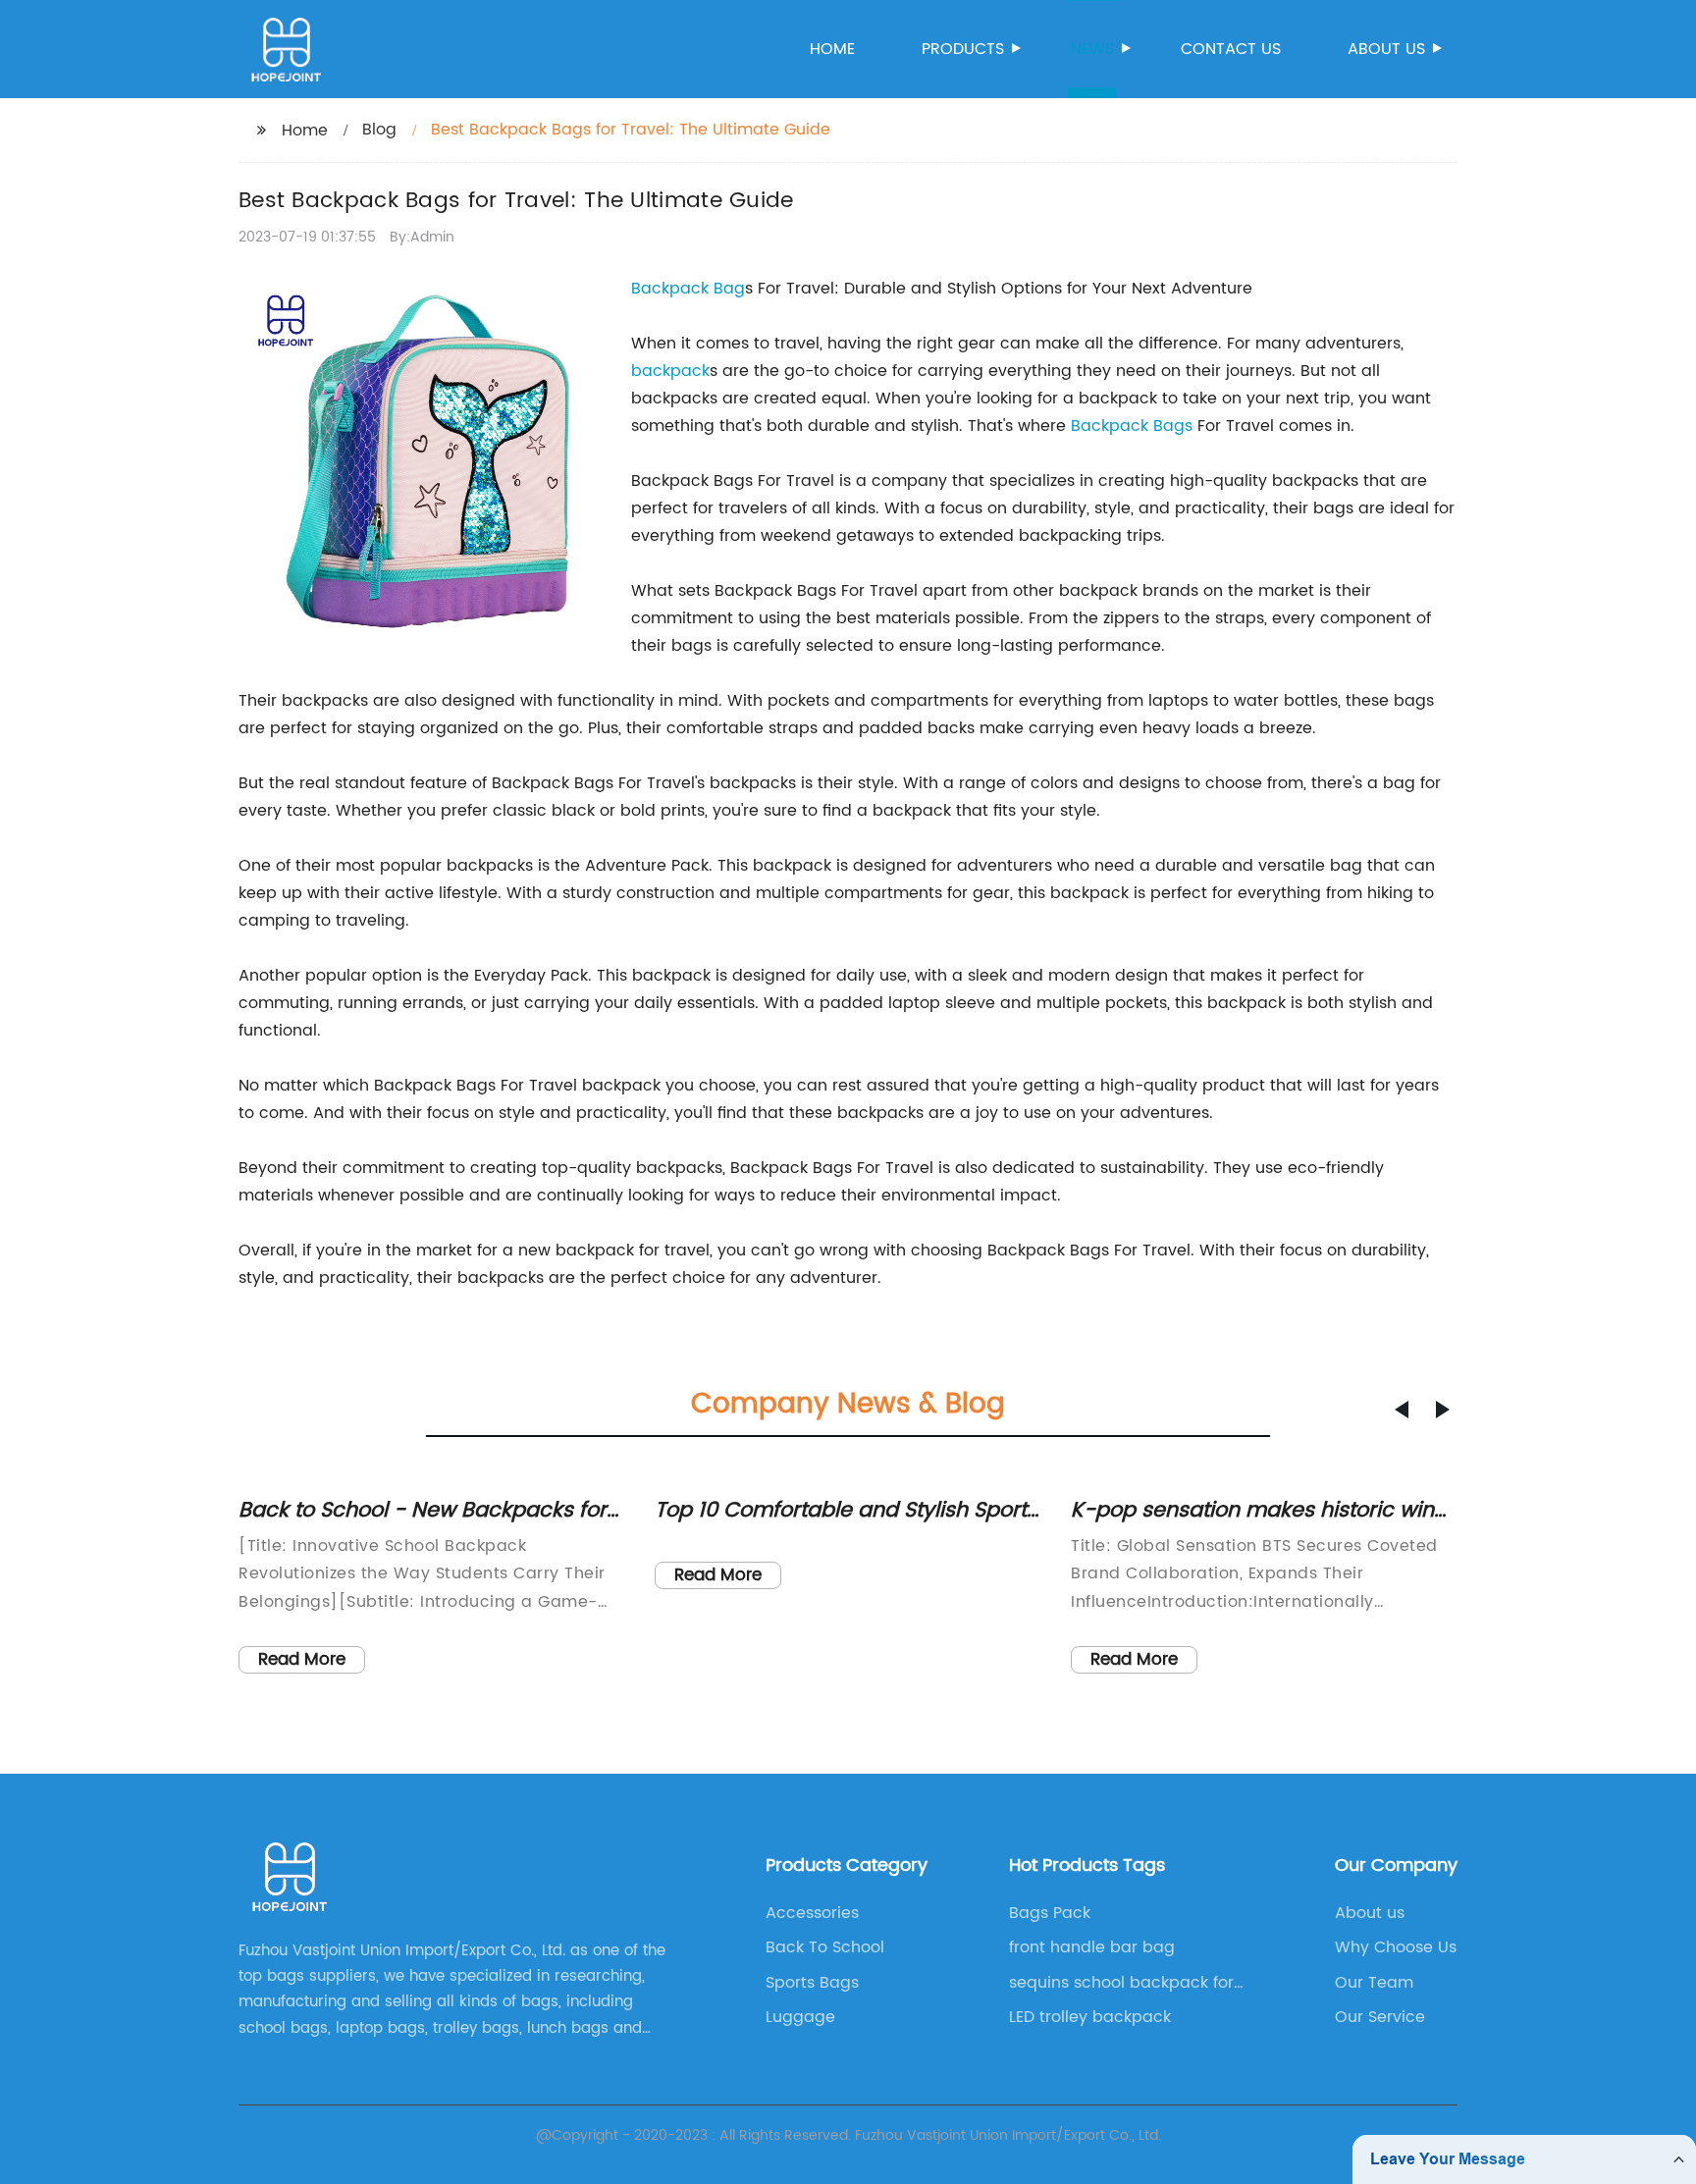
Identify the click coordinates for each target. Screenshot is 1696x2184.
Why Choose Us (1396, 1947)
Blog (379, 130)
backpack (670, 371)
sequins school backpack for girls (1121, 1983)
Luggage (800, 2017)
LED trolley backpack (1090, 2017)
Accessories (812, 1913)
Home (832, 49)
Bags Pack (1050, 1913)
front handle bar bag (1092, 1947)
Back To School (825, 1947)
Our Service (1380, 2017)
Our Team (1374, 1983)
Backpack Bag (688, 289)
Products (963, 49)
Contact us (1231, 49)
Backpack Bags (1132, 426)
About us (1386, 49)
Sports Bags (812, 1983)
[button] (1402, 1410)
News (1092, 49)
